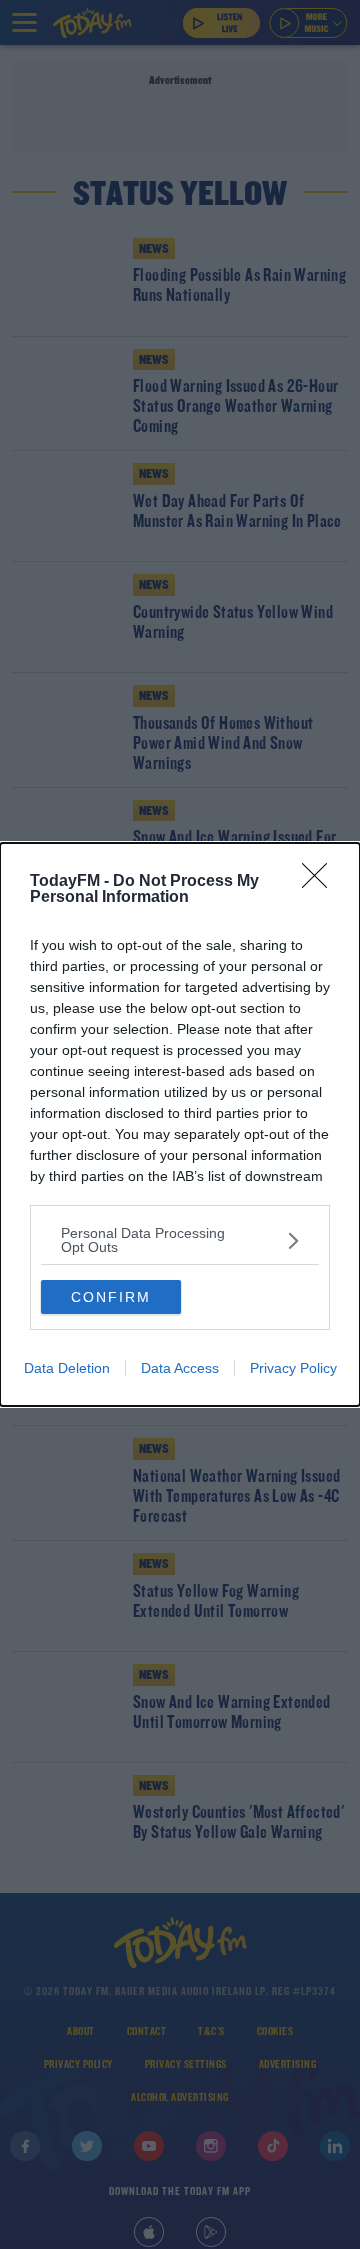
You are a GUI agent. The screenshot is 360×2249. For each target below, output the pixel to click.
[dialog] (180, 1124)
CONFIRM (111, 1297)
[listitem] (180, 1240)
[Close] (321, 882)
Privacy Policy (293, 1368)
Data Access (180, 1368)
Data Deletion (67, 1368)
